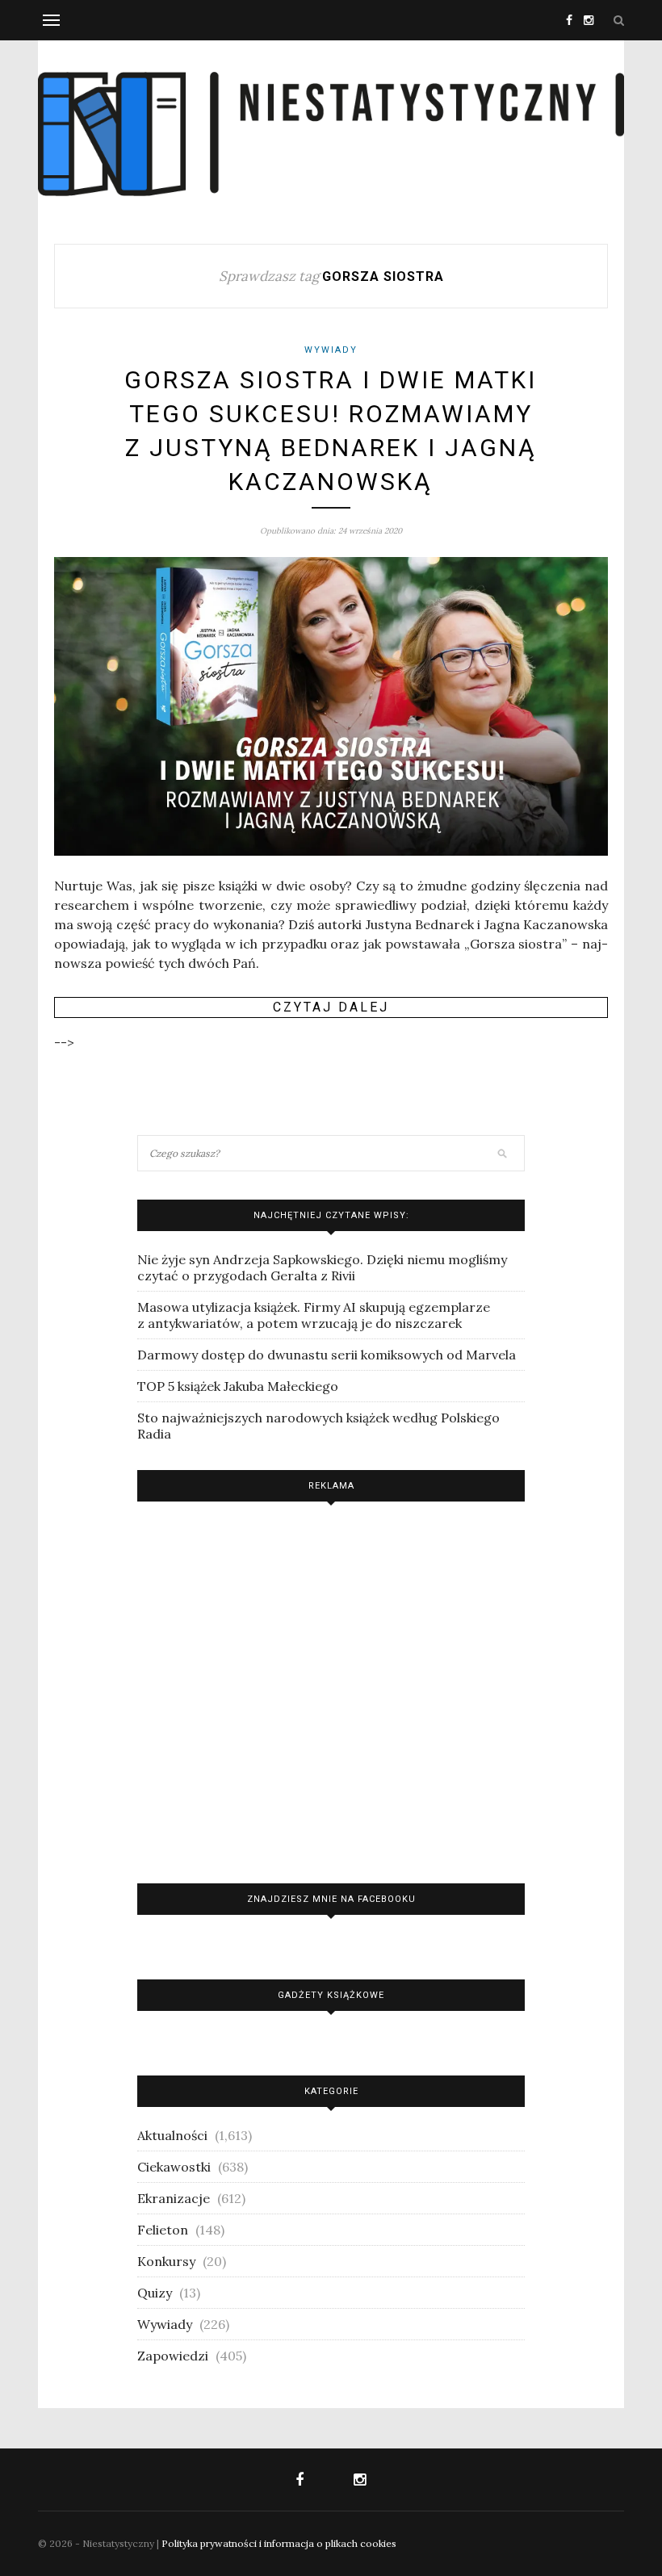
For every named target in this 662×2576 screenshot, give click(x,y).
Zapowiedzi (173, 2356)
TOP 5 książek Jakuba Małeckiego (238, 1386)
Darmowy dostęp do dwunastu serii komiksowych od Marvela (327, 1355)
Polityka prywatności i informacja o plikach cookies (279, 2543)
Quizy (155, 2293)
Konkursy (166, 2261)
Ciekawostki (174, 2167)
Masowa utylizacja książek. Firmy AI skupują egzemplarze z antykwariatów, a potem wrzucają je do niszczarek (314, 1315)
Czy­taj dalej (331, 1007)
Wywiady (331, 350)
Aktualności (172, 2135)
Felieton (163, 2230)
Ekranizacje (174, 2198)
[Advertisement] (331, 1688)
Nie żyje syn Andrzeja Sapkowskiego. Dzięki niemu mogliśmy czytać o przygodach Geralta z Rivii (322, 1267)
